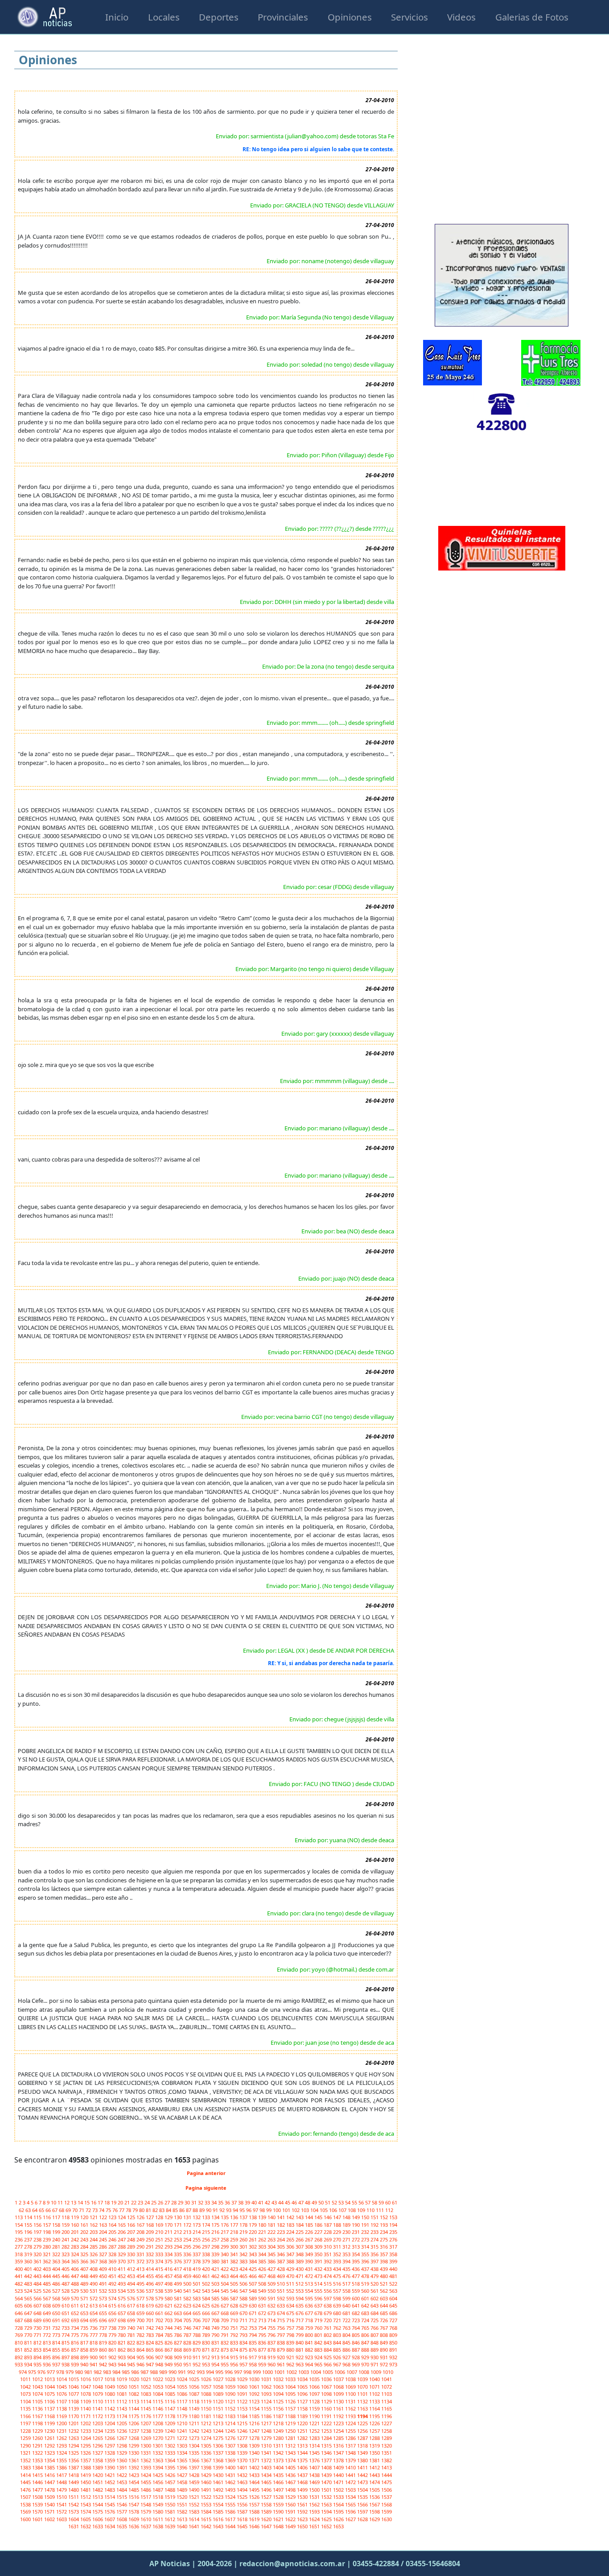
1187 (279, 2416)
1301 (158, 2446)
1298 (122, 2446)
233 (375, 2232)
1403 (267, 2467)
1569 (26, 2512)
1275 (219, 2438)
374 (160, 2261)
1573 (74, 2512)
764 (356, 2328)
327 (104, 2254)
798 (291, 2335)
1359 (110, 2460)
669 (235, 2313)
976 (42, 2372)
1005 (328, 2372)
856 (66, 2350)
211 (169, 2232)
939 (76, 2364)
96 (249, 2210)
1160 (327, 2409)
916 (244, 2357)
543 (207, 2291)
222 (272, 2232)
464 (235, 2276)
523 (19, 2291)
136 (235, 2217)
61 (395, 2202)
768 (393, 2328)
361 (38, 2261)
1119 (207, 2401)
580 (169, 2298)
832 (225, 2342)
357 (385, 2254)
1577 (122, 2512)
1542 (74, 2504)
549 (263, 2291)
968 (347, 2364)
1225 (363, 2423)
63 (29, 2210)
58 (375, 2202)
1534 (351, 2497)
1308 (243, 2446)
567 (47, 2298)
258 (225, 2239)
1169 (62, 2416)
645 (393, 2305)
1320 (387, 2446)
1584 (207, 2512)
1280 (279, 2438)
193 (385, 2225)
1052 (146, 2387)
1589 (267, 2512)
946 (141, 2364)
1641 (195, 2526)
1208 (158, 2423)
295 (188, 2247)
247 (122, 2239)
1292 (50, 2446)
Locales (164, 17)
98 (263, 2210)
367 (94, 2261)
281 (57, 2247)
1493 (231, 2490)
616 (122, 2305)
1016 (86, 2379)
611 (76, 2305)
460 (197, 2276)
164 (113, 2225)
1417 (62, 2475)
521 (385, 2284)
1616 (219, 2519)
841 (310, 2342)
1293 (62, 2446)
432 (319, 2269)
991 (183, 2372)
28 (175, 2202)
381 (225, 2261)
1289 (387, 2438)
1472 (351, 2482)
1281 (291, 2438)
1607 (110, 2519)
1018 (110, 2379)
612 (85, 2305)
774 (66, 2335)
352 (338, 2254)
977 (51, 2372)
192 (375, 2225)
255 (197, 2239)
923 (310, 2357)
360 (29, 2261)
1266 (110, 2438)
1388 (86, 2467)
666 (207, 2313)
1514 (110, 2497)
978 (61, 2372)
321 (47, 2254)
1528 (279, 2497)
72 (89, 2210)
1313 (303, 2446)
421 (216, 2269)
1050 (122, 2387)
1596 (351, 2512)
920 (282, 2357)
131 (188, 2217)
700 (141, 2320)
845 (347, 2342)
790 (216, 2335)
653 (85, 2313)
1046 (74, 2387)
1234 (98, 2431)
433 (328, 2269)
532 (104, 2291)
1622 (291, 2519)
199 (57, 2232)
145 (319, 2217)
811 (29, 2342)
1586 (231, 2512)
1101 (363, 2394)
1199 (50, 2423)
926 (338, 2357)
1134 (387, 2401)
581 (179, 2298)
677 (310, 2313)
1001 (280, 2372)
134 (216, 2217)
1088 (207, 2394)
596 (319, 2298)
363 (57, 2261)
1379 (351, 2460)
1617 (231, 2519)
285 (94, 2247)
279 (38, 2247)
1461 (219, 2482)
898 (76, 2357)
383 (244, 2261)
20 (121, 2202)
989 (164, 2372)
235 (393, 2232)
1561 (303, 2504)
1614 (195, 2519)
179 (253, 2225)
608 (47, 2305)
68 (62, 2210)
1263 (74, 2438)
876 (253, 2350)
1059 (231, 2387)
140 (272, 2217)
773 (57, 2335)
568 (57, 2298)
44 (282, 2202)
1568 (387, 2504)
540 (179, 2291)
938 (66, 2364)
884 (328, 2350)
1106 (50, 2401)
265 (291, 2239)
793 (244, 2335)
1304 (195, 2446)
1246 (243, 2431)
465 (244, 2276)
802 (328, 2335)
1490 (195, 2490)
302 (253, 2247)
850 (393, 2342)
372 (141, 2261)
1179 (183, 2416)
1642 (207, 2526)
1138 (62, 2409)
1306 (219, 2446)
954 (216, 2364)
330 (132, 2254)
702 (160, 2320)
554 (310, 2291)
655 (104, 2313)
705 (188, 2320)
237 (29, 2239)
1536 (375, 2497)
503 (216, 2284)
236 (19, 2239)
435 (347, 2269)
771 (38, 2335)
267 (310, 2239)
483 (29, 2284)
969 (356, 2364)
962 (291, 2364)
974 (23, 2372)
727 (393, 2320)
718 (310, 2320)
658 (132, 2313)
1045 (62, 2387)
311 (338, 2247)
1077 (74, 2394)
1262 (62, 2438)
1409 (339, 2467)
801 (319, 2335)
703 (169, 2320)
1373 (279, 2460)
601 (366, 2298)
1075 (50, 2394)
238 (38, 2239)
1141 (98, 2409)
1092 (255, 2394)
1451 (98, 2482)
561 (375, 2291)
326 (94, 2254)
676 (300, 2313)
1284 (327, 2438)
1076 (62, 2394)
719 (319, 2320)
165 (122, 2225)
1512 (86, 2497)
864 (141, 2350)
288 (122, 2247)
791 (225, 2335)
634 (291, 2305)
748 (207, 2328)
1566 (363, 2504)
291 (150, 2247)
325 (85, 2254)
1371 (255, 2460)
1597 (363, 2512)
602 (375, 2298)
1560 (291, 2504)
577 (141, 2298)
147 (338, 2217)
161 (85, 2225)
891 (393, 2350)
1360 (122, 2460)
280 (47, 2247)
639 (338, 2305)
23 (141, 2202)
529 (76, 2291)
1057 (207, 2387)
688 (29, 2320)
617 (132, 2305)
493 (122, 2284)
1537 (387, 2497)
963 (300, 2364)
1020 (134, 2379)
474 (328, 2276)
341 (235, 2254)
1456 (158, 2482)
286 (104, 2247)
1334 (183, 2453)
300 (235, 2247)
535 (132, 2291)
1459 (195, 2482)
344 (263, 2254)
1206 (134, 2423)
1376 (315, 2460)
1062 (267, 2387)
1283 (315, 2438)
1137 (50, 2409)
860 (104, 2350)
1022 (158, 2379)
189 (347, 2225)
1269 (146, 2438)
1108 (74, 2401)
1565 (351, 2504)
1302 (171, 2446)
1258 (387, 2431)
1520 (183, 2497)
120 (85, 2217)
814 (57, 2342)
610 (66, 2305)
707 (207, 2320)
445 (57, 2276)
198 (47, 2232)
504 (225, 2284)
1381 (375, 2460)
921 (291, 2357)
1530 (303, 2497)
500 (188, 2284)
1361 (134, 2460)
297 (207, 2247)
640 (347, 2305)
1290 (26, 2446)
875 (244, 2350)
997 (239, 2372)
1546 (122, 2504)
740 (132, 2328)
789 (207, 2335)
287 (113, 2247)
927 (347, 2357)
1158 (303, 2409)
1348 (351, 2453)
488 (76, 2284)
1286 (351, 2438)
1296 (98, 2446)
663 (179, 2313)
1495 (255, 2490)
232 (366, 2232)
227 (319, 2232)
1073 (26, 2394)
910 (188, 2357)
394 (347, 2261)
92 (223, 2210)
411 (122, 2269)
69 (69, 2210)
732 (57, 2328)
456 (160, 2276)
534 (122, 2291)
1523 (219, 2497)
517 (347, 2284)
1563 (327, 2504)
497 (160, 2284)
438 (375, 2269)
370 (122, 2261)
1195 (375, 2416)
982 (98, 2372)
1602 (50, 2519)
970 (366, 2364)
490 (94, 2284)
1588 (255, 2512)
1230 (50, 2431)
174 (207, 2225)
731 (47, 2328)
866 (160, 2350)
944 (122, 2364)
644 (385, 2305)
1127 (303, 2401)
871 (207, 2350)
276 (393, 2239)
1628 (363, 2519)
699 (132, 2320)
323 (66, 2254)
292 (160, 2247)
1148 (183, 2409)
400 (19, 2269)
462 (216, 2276)
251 (160, 2239)
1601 (38, 2519)
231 (356, 2232)
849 (385, 2342)
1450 (86, 2482)
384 (253, 2261)
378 (197, 2261)
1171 (86, 2416)
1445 (26, 2482)
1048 (98, 2387)
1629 (375, 2519)
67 (56, 2210)
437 (366, 2269)
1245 (231, 2431)
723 (356, 2320)
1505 (375, 2490)
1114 (146, 2401)
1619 (255, 2519)
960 (272, 2364)
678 (319, 2313)
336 (188, 2254)
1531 (315, 2497)
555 (319, 2291)
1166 (26, 2416)
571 (85, 2298)
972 (385, 2364)
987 (145, 2372)
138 (253, 2217)
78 (129, 2210)
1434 (267, 2475)
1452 (110, 2482)
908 (169, 2357)
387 (282, 2261)
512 (300, 2284)
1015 (74, 2379)
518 (356, 2284)
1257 (375, 2431)
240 (57, 2239)
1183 (231, 2416)
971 (375, 2364)
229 (338, 2232)
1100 (351, 2394)
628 (235, 2305)
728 (19, 2328)
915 (235, 2357)
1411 (363, 2467)
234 (385, 2232)
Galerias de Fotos (532, 17)
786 (179, 2335)
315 (375, 2247)
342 (244, 2254)
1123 (255, 2401)
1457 (171, 2482)
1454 (134, 2482)
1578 (134, 2512)
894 (38, 2357)
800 (310, 2335)
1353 (38, 2460)
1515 (122, 2497)
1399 (219, 2467)
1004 (316, 2372)
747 (197, 2328)
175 (216, 2225)
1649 (291, 2526)
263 (272, 2239)
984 (117, 2372)
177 (235, 2225)
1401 (243, 2467)
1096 (303, 2394)
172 (188, 2225)
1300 (146, 2446)
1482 (98, 2490)
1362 (146, 2460)
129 (169, 2217)
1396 (183, 2467)
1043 (38, 2387)
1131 (351, 2401)
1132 (363, 2401)
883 (319, 2350)
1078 (86, 2394)
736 (94, 2328)
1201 (74, 2423)
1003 (304, 2372)
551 (282, 2291)
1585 (219, 2512)
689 (38, 2320)
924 (319, 2357)
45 (288, 2202)
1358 (98, 2460)
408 (94, 2269)
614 (104, 2305)
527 (57, 2291)
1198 (38, 2423)
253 (179, 2239)
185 (310, 2225)
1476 (26, 2490)
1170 (74, 2416)
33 (208, 2202)
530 (85, 2291)
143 (300, 2217)
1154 (255, 2409)
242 (76, 2239)
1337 (219, 2453)
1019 (122, 2379)
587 (235, 2298)
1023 (171, 2379)
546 (235, 2291)
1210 (183, 2423)
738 (113, 2328)
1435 (279, 2475)
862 (122, 2350)
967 (338, 2364)
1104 (26, 2401)
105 (324, 2210)
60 (389, 2202)
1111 (110, 2401)
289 (132, 2247)
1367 (207, 2460)
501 (197, 2284)
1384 (38, 2467)
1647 (267, 2526)
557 (338, 2291)
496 (150, 2284)
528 (66, 2291)
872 (216, 2350)
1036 (327, 2379)
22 (134, 2202)
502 (207, 2284)
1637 (146, 2526)
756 (282, 2328)
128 (160, 2217)
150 (366, 2217)
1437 (303, 2475)
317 (393, 2247)
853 (38, 2350)
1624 (315, 2519)
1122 (243, 2401)
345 (272, 2254)
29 (181, 2202)
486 (57, 2284)
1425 (158, 2475)
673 (272, 2313)
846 (356, 2342)
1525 (243, 2497)
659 (141, 2313)
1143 (122, 2409)
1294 (74, 2446)
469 (282, 2276)
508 (263, 2284)
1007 (352, 2372)
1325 (74, 2453)
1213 (219, 2423)
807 (375, 2335)
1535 (363, 2497)
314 (366, 2247)
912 (207, 2357)
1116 (171, 2401)
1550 (171, 2504)
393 (338, 2261)
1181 (207, 2416)
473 (319, 2276)
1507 (26, 2497)
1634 (110, 2526)
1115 (158, 2401)
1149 (195, 2409)
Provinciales (283, 17)
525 (38, 2291)
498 (169, 2284)
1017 (98, 2379)
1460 (207, 2482)
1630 (387, 2519)
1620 (267, 2519)
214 (197, 2232)
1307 (231, 2446)
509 (272, 2284)
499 (179, 2284)
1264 (86, 2438)
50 (322, 2202)
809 (393, 2335)
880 (291, 2350)
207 (132, 2232)
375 (169, 2261)
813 (47, 2342)
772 (47, 2335)
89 (203, 2210)
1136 (38, 2409)
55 (355, 2202)
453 (132, 2276)
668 (225, 2313)
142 (291, 2217)
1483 (110, 2490)
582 (188, 2298)
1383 (26, 2467)
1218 (279, 2423)
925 (328, 2357)
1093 (267, 2394)
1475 (387, 2482)
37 (235, 2202)
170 (169, 2225)
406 (76, 2269)
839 (291, 2342)
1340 (255, 2453)
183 (291, 2225)
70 (76, 2210)
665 (197, 2313)
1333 (171, 2453)
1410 (351, 2467)
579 (160, 2298)
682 (356, 2313)
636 (310, 2305)
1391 (122, 2467)
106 (334, 2210)
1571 (50, 2512)
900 (94, 2357)
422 (225, 2269)
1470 (327, 2482)
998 (248, 2372)
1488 (171, 2490)
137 (244, 2217)
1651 (315, 2526)
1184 (243, 2416)
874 (235, 2350)
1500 (315, 2490)
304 (272, 2247)
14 (81, 2202)
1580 (158, 2512)
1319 (375, 2446)
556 (328, 2291)
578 (150, 2298)
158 (57, 2225)
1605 (86, 2519)
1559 (279, 2504)
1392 (134, 2467)
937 (57, 2364)
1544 (98, 2504)
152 (385, 2217)
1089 (219, 2394)
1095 (291, 2394)
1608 (122, 2519)
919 (272, 2357)
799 (300, 2335)
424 (244, 2269)
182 (282, 2225)
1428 (195, 2475)
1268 (134, 2438)
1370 (243, 2460)
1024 (183, 2379)
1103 (387, 2394)
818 (94, 2342)
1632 (86, 2526)
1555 (231, 2504)
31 (195, 2202)
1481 (86, 2490)
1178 (171, 2416)
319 (29, 2254)
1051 (134, 2387)
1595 (339, 2512)
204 (104, 2232)
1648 (279, 2526)
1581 (171, 2512)
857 (76, 2350)
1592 (303, 2512)
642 (366, 2305)
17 (101, 2202)
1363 (158, 2460)
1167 (38, 2416)
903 (122, 2357)
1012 (38, 2379)
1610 (146, 2519)
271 (347, 2239)
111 (381, 2210)
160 (76, 2225)
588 (244, 2298)
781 (132, 2335)
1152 (231, 2409)
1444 (387, 2475)
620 (160, 2305)
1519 (171, 2497)
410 (113, 2269)
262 (263, 2239)
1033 (291, 2379)
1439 (327, 2475)
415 (160, 2269)
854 (47, 2350)
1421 (110, 2475)
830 (207, 2342)
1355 (62, 2460)
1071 (375, 2387)
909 (179, 2357)
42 (268, 2202)
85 (176, 2210)
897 (66, 2357)
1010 (388, 2372)
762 (338, 2328)
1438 (315, 2475)
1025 (195, 2379)
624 (197, 2305)
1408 (327, 2467)
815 (66, 2342)
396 (366, 2261)
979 (70, 2372)
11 (61, 2202)
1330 (134, 2453)
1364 (171, 2460)
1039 (363, 2379)
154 (19, 2225)
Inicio (117, 17)
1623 (303, 2519)
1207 (146, 2423)
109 (362, 2210)
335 (179, 2254)
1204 (110, 2423)
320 (38, 2254)
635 (300, 2305)
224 (291, 2232)
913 (216, 2357)
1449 (74, 2482)
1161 (339, 2409)
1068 (339, 2387)
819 (104, 2342)
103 (306, 2210)
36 (228, 2202)
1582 (183, 2512)
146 (328, 2217)
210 (160, 2232)
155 (29, 2225)
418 (188, 2269)
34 (215, 2202)
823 (141, 2342)
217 (225, 2232)
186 (319, 2225)
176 (225, 2225)
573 (104, 2298)
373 (150, 2261)
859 (94, 2350)
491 (104, 2284)
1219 (291, 2423)
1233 (86, 2431)
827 (179, 2342)
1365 (183, 2460)
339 (216, 2254)
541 (188, 2291)
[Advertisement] (502, 633)
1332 (158, 2453)
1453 (122, 2482)
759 (310, 2328)
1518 (158, 2497)
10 (54, 2202)
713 (263, 2320)
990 (173, 2372)
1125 (279, 2401)
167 (141, 2225)
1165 (387, 2409)
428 (282, 2269)
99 (270, 2210)
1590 (279, 2512)
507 (253, 2284)
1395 (171, 2467)
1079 (98, 2394)
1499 (303, 2490)
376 (179, 2261)
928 (356, 2357)
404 (57, 2269)
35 (221, 2202)
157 (47, 2225)
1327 (98, 2453)
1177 (158, 2416)
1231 (62, 2431)
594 (300, 2298)
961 (282, 2364)
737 (104, 2328)
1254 (339, 2431)
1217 (267, 2423)
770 (29, 2335)
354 (356, 2254)
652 (76, 2313)
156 (38, 2225)
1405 (291, 2467)
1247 (255, 2431)
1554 (219, 2504)
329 (122, 2254)
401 (29, 2269)
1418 (74, 2475)
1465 (267, 2482)
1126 (291, 2401)
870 (197, 2350)
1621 (279, 2519)
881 (300, 2350)
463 (225, 2276)
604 (393, 2298)
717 (300, 2320)
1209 (171, 2423)
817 (85, 2342)
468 (272, 2276)
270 (338, 2239)
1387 (74, 2467)
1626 (339, 2519)
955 (225, 2364)
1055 (183, 2387)
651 (66, 2313)
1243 (207, 2431)
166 (132, 2225)
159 (66, 2225)
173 (197, 2225)
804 (347, 2335)
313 (356, 2247)
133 (207, 2217)
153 (393, 2217)
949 (169, 2364)
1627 (351, 2519)
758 (300, 2328)
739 (122, 2328)
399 (393, 2261)
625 (207, 2305)
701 (150, 2320)
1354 (50, 2460)
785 (169, 2335)
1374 (291, 2460)
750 (225, 2328)
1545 (110, 2504)
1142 (110, 2409)
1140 (86, 2409)
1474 (375, 2482)
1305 (207, 2446)
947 (150, 2364)
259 (235, 2239)
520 (375, 2284)
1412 (375, 2467)
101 (287, 2210)
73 (96, 2210)
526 (47, 2291)
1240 (171, 2431)
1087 (195, 2394)
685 (385, 2313)
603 (385, 2298)
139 (263, 2217)
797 (282, 2335)
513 (310, 2284)
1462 (231, 2482)
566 (38, 2298)
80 (142, 2210)
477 (356, 2276)
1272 (183, 2438)
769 (19, 2335)
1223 (339, 2423)
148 (347, 2217)
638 (328, 2305)
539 (169, 2291)
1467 (291, 2482)
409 (104, 2269)
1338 (231, 2453)
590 (263, 2298)
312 (347, 2247)
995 (220, 2372)
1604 (74, 2519)
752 (244, 2328)
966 (328, 2364)
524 (29, 2291)
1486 (146, 2490)
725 (375, 2320)
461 (207, 2276)
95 (243, 2210)
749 (216, 2328)
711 (244, 2320)
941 (94, 2364)
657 (122, 2313)
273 (366, 2239)
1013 (50, 2379)
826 (169, 2342)
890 (385, 2350)
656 (113, 2313)
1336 (207, 2453)
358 (393, 2254)
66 (49, 2210)
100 (278, 2210)
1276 (231, 2438)
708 (216, 2320)
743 (160, 2328)
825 (160, 2342)
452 (122, 2276)
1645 (243, 2526)
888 (366, 2350)
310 (328, 2247)
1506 (387, 2490)
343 (253, 2254)
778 (104, 2335)
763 (347, 2328)
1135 (26, 2409)
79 (136, 2210)
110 (371, 2210)
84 (169, 2210)
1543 (86, 2504)
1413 (387, 2467)
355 (366, 2254)
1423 (134, 2475)
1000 (268, 2372)
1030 (255, 2379)
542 (197, 2291)
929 (366, 2357)
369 (113, 2261)
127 (150, 2217)
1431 (231, 2475)
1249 (279, 2431)
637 (319, 2305)
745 (179, 2328)
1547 (134, 2504)
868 (179, 2350)
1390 (110, 2467)
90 (209, 2210)
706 (197, 2320)
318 (19, 2254)
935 (38, 2364)
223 (282, 2232)
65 (42, 2210)
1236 (122, 2431)
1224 (351, 2423)
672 (263, 2313)
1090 (231, 2394)
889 (375, 2350)
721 (338, 2320)
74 (102, 2210)
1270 (158, 2438)
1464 (255, 2482)
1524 (231, 2497)
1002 (292, 2372)
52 (335, 2202)
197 (38, 2232)
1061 (255, 2387)
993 (201, 2372)
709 (225, 2320)
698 (122, 2320)
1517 (146, 2497)
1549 (158, 2504)
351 (328, 2254)
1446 (38, 2482)
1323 (50, 2453)
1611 (158, 2519)
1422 (122, 2475)
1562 (315, 2504)
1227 (387, 2423)
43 (275, 2202)
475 (338, 2276)
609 (57, 2305)
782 (141, 2335)
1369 (231, 2460)
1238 (146, 2431)
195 (19, 2232)
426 (263, 2269)
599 (347, 2298)
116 (47, 2217)
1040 (375, 2379)
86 (183, 2210)
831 (216, 2342)
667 (216, 2313)
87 (189, 2210)
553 (300, 2291)
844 (338, 2342)
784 (160, 2335)
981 (89, 2372)
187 (328, 2225)
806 (366, 2335)
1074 (38, 2394)
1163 (363, 2409)
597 (328, 2298)
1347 (339, 2453)
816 (76, 2342)
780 (122, 2335)
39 (248, 2202)
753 (253, 2328)
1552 (195, 2504)
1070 (363, 2387)
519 (366, 2284)
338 (207, 2254)
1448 (62, 2482)
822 (132, 2342)
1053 (158, 2387)
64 (35, 2210)
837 (272, 2342)
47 (302, 2202)
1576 (110, 2512)
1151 (219, 2409)
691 (57, 2320)
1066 (315, 2387)
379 (207, 2261)
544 (216, 2291)
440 (393, 2269)
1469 (315, 2482)
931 (385, 2357)
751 (235, 2328)
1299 (134, 2446)
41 (261, 2202)
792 (235, 2335)
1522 (207, 2497)
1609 (134, 2519)
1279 (267, 2438)
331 (141, 2254)
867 (169, 2350)
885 (338, 2350)
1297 (110, 2446)
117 (57, 2217)
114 (29, 2217)
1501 (327, 2490)
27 (168, 2202)
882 (310, 2350)
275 (385, 2239)
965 (319, 2364)
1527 (267, 2497)
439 (385, 2269)
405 (66, 2269)
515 (328, 2284)
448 (85, 2276)
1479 (62, 2490)
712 (253, 2320)
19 (114, 2202)
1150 (207, 2409)
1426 (171, 2475)
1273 (195, 2438)
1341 (267, 2453)
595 (310, 2298)
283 (76, 2247)
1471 (339, 2482)
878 (272, 2350)
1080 (110, 2394)
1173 (110, 2416)
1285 (339, 2438)
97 (256, 2210)
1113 (134, 2401)
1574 (86, 2512)
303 (263, 2247)
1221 (315, 2423)
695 (94, 2320)
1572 (62, 2512)
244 (94, 2239)
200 (66, 2232)
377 (188, 2261)
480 (385, 2276)
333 (160, 2254)
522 (393, 2284)
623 (188, 2305)
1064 (291, 2387)
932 (393, 2357)
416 (169, 2269)
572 (94, 2298)
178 (244, 2225)
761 (328, 2328)
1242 (195, 2431)
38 (241, 2202)
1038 (351, 2379)
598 (338, 2298)
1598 (375, 2512)
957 (244, 2364)
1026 (207, 2379)
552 (291, 2291)
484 (38, 2284)
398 (385, 2261)
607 (38, 2305)
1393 (146, 2467)
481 (393, 2276)
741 (141, 2328)
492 (113, 2284)
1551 (183, 2504)
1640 (183, 2526)
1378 (339, 2460)
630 (253, 2305)
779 (113, 2335)
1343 (291, 2453)
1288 (375, 2438)
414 (150, 2269)
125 (132, 2217)
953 (207, 2364)
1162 (351, 2409)
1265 (98, 2438)
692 (66, 2320)
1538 (26, 2504)
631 (263, 2305)
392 (328, 2261)
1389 (98, 2467)
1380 (363, 2460)
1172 (98, 2416)
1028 (231, 2379)
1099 (339, 2394)
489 (85, 2284)
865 (150, 2350)
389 (300, 2261)
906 (150, 2357)
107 (343, 2210)
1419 (86, 2475)
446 (66, 2276)
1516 (134, 2497)
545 (225, 2291)
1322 (38, 2453)
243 (85, 2239)
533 (113, 2291)
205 (113, 2232)
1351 (387, 2453)
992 (192, 2372)
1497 (279, 2490)
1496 (267, 2490)
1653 (338, 2526)
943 (113, 2364)
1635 (122, 2526)
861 (113, 2350)
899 (85, 2357)
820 (113, 2342)
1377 (327, 2460)
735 (85, 2328)
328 (113, 2254)
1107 (62, 2401)
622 (179, 2305)
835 (253, 2342)
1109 (86, 2401)
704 (179, 2320)
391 (319, 2261)
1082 (134, 2394)
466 (253, 2276)
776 (85, 2335)
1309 (255, 2446)
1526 (255, 2497)
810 (19, 2342)
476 (347, 2276)
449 (94, 2276)
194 (393, 2225)
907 (160, 2357)
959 (263, 2364)
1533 (339, 2497)
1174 (122, 2416)
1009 (377, 2372)
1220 (303, 2423)
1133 (375, 2401)
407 (85, 2269)
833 (235, 2342)
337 (197, 2254)
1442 (363, 2475)
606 (29, 2305)
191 (366, 2225)
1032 (279, 2379)
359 (19, 2261)
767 (385, 2328)
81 (149, 2210)
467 (263, 2276)
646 (19, 2313)
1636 (134, 2526)
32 (201, 2202)
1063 (279, 2387)
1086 (183, 2394)
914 (225, 2357)
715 (282, 2320)
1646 (255, 2526)
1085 (171, 2394)
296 (197, 2247)
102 (296, 2210)
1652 (327, 2526)
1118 (195, 2401)
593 (291, 2298)
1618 (243, 2519)
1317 (351, 2446)
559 (356, 2291)
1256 (363, 2431)
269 (328, 2239)
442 (29, 2276)
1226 (375, 2423)
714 (272, 2320)
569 (66, 2298)
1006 (340, 2372)
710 (235, 2320)
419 (197, 2269)
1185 (255, 2416)
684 (375, 2313)
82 (156, 2210)
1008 (364, 2372)
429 (291, 2269)
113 (19, 2217)
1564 (339, 2504)
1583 (195, 2512)
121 (94, 2217)
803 (338, 2335)
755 (272, 2328)
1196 (387, 2416)
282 (66, 2247)
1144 (134, 2409)
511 (291, 2284)
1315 (327, 2446)
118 (66, 2217)
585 (216, 2298)
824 (150, 2342)
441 (19, 2276)
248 (132, 2239)
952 (197, 2364)
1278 (255, 2438)
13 (74, 2202)
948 (160, 2364)
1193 (351, 2416)
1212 (207, 2423)
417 (179, 2269)
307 (300, 2247)
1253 (327, 2431)
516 (338, 2284)
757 (291, 2328)
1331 (146, 2453)
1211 (195, 2423)
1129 (327, 2401)
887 (356, 2350)
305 (282, 2247)
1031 (267, 2379)
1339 (243, 2453)
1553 (207, 2504)
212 (179, 2232)
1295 (86, 2446)
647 (29, 2313)
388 (291, 2261)
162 (94, 2225)
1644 (231, 2526)
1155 (267, 2409)
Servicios (409, 17)
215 (207, 2232)
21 (128, 2202)
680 (338, 2313)
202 (85, 2232)
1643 (219, 2526)
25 (154, 2202)
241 (66, 2239)
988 (154, 2372)
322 (57, 2254)
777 (94, 2335)
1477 (38, 2490)
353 (347, 2254)
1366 (195, 2460)
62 (22, 2210)
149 (356, 2217)
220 (253, 2232)
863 (132, 2350)
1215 (243, 2423)
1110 (98, 2401)
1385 (50, 2467)
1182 (219, 2416)
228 (328, 2232)
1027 (219, 2379)
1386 (62, 2467)
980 (80, 2372)
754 (263, 2328)
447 (76, 2276)
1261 (50, 2438)
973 (393, 2364)
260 (244, 2239)
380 (216, 2261)
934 (29, 2364)
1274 (207, 2438)
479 (375, 2276)
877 (263, 2350)
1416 (50, 2475)
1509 (50, 2497)
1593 (315, 2512)
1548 (146, 2504)
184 (300, 2225)
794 (253, 2335)
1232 (74, 2431)
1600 (26, 2519)
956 (235, 2364)
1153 (243, 2409)
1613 (183, 2519)
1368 (219, 2460)
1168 (50, 2416)
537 (150, 2291)
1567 (375, 2504)
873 (225, 2350)
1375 (303, 2460)
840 (300, 2342)
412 (132, 2269)
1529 (291, 2497)
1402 (255, 2467)
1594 (327, 2512)
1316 (339, 2446)
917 (253, 2357)
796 (272, 2335)
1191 (327, 2416)
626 (216, 2305)
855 (57, 2350)
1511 (74, 2497)
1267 (122, 2438)
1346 (327, 2453)
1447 (50, 2482)
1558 (267, 2504)
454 (141, 2276)
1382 (387, 2460)
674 (282, 2313)
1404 (279, 2467)
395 (356, 2261)
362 (47, 2261)
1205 (122, 2423)
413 (141, 2269)
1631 (74, 2526)
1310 (267, 2446)
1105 (38, 2401)
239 (47, 2239)
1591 (291, 2512)
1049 (110, 2387)
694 (85, 2320)
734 (76, 2328)
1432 (243, 2475)
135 (225, 2217)
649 (47, 2313)
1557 (255, 2504)
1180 (195, 2416)
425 (253, 2269)
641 (356, 2305)
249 (141, 2239)
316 (385, 2247)
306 (291, 2247)
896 (57, 2357)
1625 (327, 2519)
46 (295, 2202)
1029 (243, 2379)
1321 (26, 2453)
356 (375, 2254)
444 (47, 2276)
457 (169, 2276)
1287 (363, 2438)
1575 (98, 2512)
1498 (291, 2490)
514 (319, 2284)
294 (179, 2247)
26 (161, 2202)
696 (104, 2320)
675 (291, 2313)
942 (104, 2364)
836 (263, 2342)
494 (132, 2284)
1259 (26, 2438)
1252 (315, 2431)
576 (132, 2298)
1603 (62, 2519)
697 (113, 2320)
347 (291, 2254)
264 (282, 2239)
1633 (98, 2526)
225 (300, 2232)
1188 (291, 2416)
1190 (315, 2416)
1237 (134, 2431)
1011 (26, 2379)
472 (310, 2276)
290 (141, 2247)
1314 (315, 2446)
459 (188, 2276)
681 (347, 2313)
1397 (195, 2467)
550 (272, 2291)
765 (366, 2328)
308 (310, 2247)
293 (169, 2247)
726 (385, 2320)
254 (188, 2239)
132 (197, 2217)
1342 (279, 2453)
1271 (171, 2438)
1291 (38, 2446)
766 (375, 2328)
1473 (363, 2482)
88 (196, 2210)
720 (328, 2320)
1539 (38, 2504)
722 (347, 2320)
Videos (461, 17)
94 (236, 2210)
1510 (62, 2497)
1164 (375, 2409)
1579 (146, 2512)
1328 (110, 2453)
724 (366, 2320)
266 (300, 2239)
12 (68, 2202)
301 (244, 2247)
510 (282, 2284)
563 (393, 2291)
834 (244, 2342)
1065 (303, 2387)
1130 (339, 2401)
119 (76, 2217)
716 (291, 2320)
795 (263, 2335)
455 (150, 2276)
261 (253, 2239)
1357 (86, 2460)
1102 (375, 2394)
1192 (339, 2416)
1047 (86, 2387)
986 (136, 2372)
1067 (327, 2387)
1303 (183, 2446)
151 (375, 2217)
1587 (243, 2512)
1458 (183, 2482)
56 (362, 2202)
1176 (146, 2416)
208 (141, 2232)
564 (19, 2298)
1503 (351, 2490)
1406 (303, 2467)
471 (300, 2276)
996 (229, 2372)
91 (216, 2210)
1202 (86, 2423)
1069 (351, 2387)
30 (188, 2202)
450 (104, 2276)
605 (19, 2305)
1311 (279, 2446)
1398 (207, 2467)
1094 (279, 2394)
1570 (38, 2512)
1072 (387, 2387)
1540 (50, 2504)
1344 (303, 2453)
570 (76, 2298)
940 (85, 2364)
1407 (315, 2467)
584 (207, 2298)
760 (319, 2328)
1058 (219, 2387)
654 (94, 2313)
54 (348, 2202)
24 (148, 2202)
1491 (207, 2490)
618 (141, 2305)
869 (188, 2350)
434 (338, 2269)
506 (244, 2284)
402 (38, 2269)
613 (94, 2305)
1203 (98, 2423)
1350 (375, 2453)
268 (319, 2239)
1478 (50, 2490)
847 (366, 2342)
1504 (363, 2490)
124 (122, 2217)
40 (255, 2202)
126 (141, 2217)
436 (356, 2269)
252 (169, 2239)
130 (179, 2217)
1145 (146, 2409)
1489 (183, 2490)
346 (282, 2254)
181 (272, 2225)
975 (33, 2372)
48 (308, 2202)
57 (368, 2202)
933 (19, 2364)
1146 (158, 2409)
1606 (98, 2519)
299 (225, 2247)
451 (113, 2276)
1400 (231, 2467)
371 (132, 2261)
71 (82, 2210)
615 (113, 2305)
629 (244, 2305)
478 (366, 2276)
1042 (26, 2387)
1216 (255, 2423)
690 (47, 2320)
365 (76, 2261)
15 (88, 2202)
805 (356, 2335)
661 (160, 2313)
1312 (291, 2446)
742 (150, 2328)
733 (66, 2328)
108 (352, 2210)
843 (328, 2342)
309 (319, 2247)
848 (375, 2342)
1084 (158, 2394)
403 (47, 2269)
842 (319, 2342)
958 (253, 2364)
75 (109, 2210)
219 (244, 2232)
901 (104, 2357)
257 (216, 2239)
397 (375, 2261)
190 (356, 2225)
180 (263, 2225)
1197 (26, 2423)
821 (122, 2342)
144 (310, 2217)
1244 (219, 2431)
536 (141, 2291)
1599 (387, 2512)
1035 (315, 2379)
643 (375, 2305)
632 (272, 2305)
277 (19, 2247)
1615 (207, 2519)
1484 (122, 2490)
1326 (86, 2453)
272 (356, 2239)
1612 (171, 2519)
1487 (158, 2490)
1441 (351, 2475)
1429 (207, 2475)
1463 (243, 2482)
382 (235, 2261)
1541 (62, 2504)
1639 (171, 2526)
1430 (219, 2475)
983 (108, 2372)
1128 (315, 2401)
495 (141, 2284)
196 (29, 2232)
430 (300, 2269)
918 (263, 2357)
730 (38, 2328)
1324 (62, 2453)
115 (38, 2217)
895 (47, 2357)
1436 (291, 2475)
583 (197, 2298)
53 (342, 2202)
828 (188, 2342)
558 (347, 2291)
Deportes (219, 17)
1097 (315, 2394)
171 (179, 2225)
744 (169, 2328)
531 (94, 2291)
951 (188, 2364)
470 (291, 2276)
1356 (74, 2460)
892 (19, 2357)
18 (108, 2202)
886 (347, 2350)
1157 (291, 2409)
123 (113, 2217)
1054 (171, 2387)
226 (310, 2232)
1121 (231, 2401)
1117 (183, 2401)
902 (113, 2357)
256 (207, 2239)
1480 (74, 2490)
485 (47, 2284)
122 (104, 2217)
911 (197, 2357)
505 (235, 2284)
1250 (291, 2431)
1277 (243, 2438)
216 (216, 2232)
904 (132, 2357)
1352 (26, 2460)
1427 (183, 2475)
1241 (183, 2431)
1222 (327, 2423)
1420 (98, 2475)
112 (389, 2210)
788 (197, 2335)
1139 (74, 2409)
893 (29, 2357)
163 (104, 2225)
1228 (26, 2431)
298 (216, 2247)
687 (19, 2320)
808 (385, 2335)
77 (122, 2210)
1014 (62, 2379)
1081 (122, 2394)
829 (197, 2342)
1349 (363, 2453)
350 (319, 2254)
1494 (243, 2490)
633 (282, 2305)
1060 (243, 2387)
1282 (303, 2438)
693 (76, 2320)
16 (94, 2202)
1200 (62, 2423)
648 (38, 2313)
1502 (339, 2490)
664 (188, 2313)
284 (85, 2247)
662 (169, 2313)
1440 (339, 2475)
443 (38, 2276)
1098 (327, 2394)
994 (211, 2372)
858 (85, 2350)
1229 (38, 2431)
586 (225, 2298)
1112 (122, 2401)
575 (122, 2298)
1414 (26, 2475)
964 (310, 2364)
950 (179, 2364)
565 (29, 2298)
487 (66, 2284)
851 (19, 2350)
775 (76, 2335)
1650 (303, 2526)
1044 (50, 2387)
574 (113, 2298)
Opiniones (350, 17)
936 (47, 2364)
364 (66, 2261)
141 (282, 2217)
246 (113, 2239)
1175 (134, 2416)
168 (150, 2225)
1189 (303, 2416)
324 (76, 2254)
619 (150, 2305)
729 (29, 2328)
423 (235, 2269)
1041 (387, 2379)
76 (116, 2210)
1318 (363, 2446)
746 (188, 2328)
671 (253, 2313)
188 (338, 2225)
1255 (351, 2431)
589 (253, 2298)
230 (347, 2232)
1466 (279, 2482)
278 (29, 2247)
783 (150, 2335)
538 (160, 2291)
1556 (243, 2504)
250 (150, 2239)
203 (94, 2232)
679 (328, 2313)
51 (328, 2202)
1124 (267, 2401)
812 (38, 2342)
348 (300, 2254)
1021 (146, 2379)
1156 (279, 2409)
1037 (339, 2379)
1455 (146, 2482)
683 (366, 2313)
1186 (267, 2416)
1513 (98, 2497)
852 (29, 2350)
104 (315, 2210)
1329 (122, 2453)
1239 (158, 2431)
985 (126, 2372)
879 (282, 2350)
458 (179, 2276)
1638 (158, 2526)
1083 (146, 2394)
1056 (195, 2387)
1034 (303, 2379)
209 (150, 2232)
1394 (158, 2467)
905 (141, 2357)
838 (282, 2342)
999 (257, 2372)
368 (104, 2261)
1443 (375, 2475)
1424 (146, 2475)
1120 (219, 2401)
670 (244, 2313)
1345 (315, 2453)
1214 (231, 2423)
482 (19, 2284)
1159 (315, 2409)
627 (225, 2305)
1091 (243, 2394)
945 (132, 2364)
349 (310, 2254)
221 (263, 2232)
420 (207, 2269)
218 (235, 2232)
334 (169, 2254)
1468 (303, 2482)
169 (160, 2225)
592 (282, 2298)
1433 (255, 2475)
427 (272, 2269)
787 (188, 2335)
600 (356, 2298)
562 (385, 2291)
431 (310, 2269)
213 (188, 2232)
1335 (195, 2453)
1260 (38, 2438)
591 (272, 2298)
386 (272, 2261)
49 (315, 2202)
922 (300, 2357)
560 (366, 2291)
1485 (134, 2490)
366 (85, 2261)
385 (263, 2261)
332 (150, 2254)
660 (150, 2313)
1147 (171, 2409)
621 (169, 2305)
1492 (219, 2490)
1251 (303, 2431)
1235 (110, 2431)
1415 (38, 2475)
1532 (327, 2497)
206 (122, 2232)
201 (76, 2232)
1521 (195, 2497)
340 (225, 2254)
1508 (38, 2497)
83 (163, 2210)
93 (229, 2210)
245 (104, 2239)
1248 (267, 2431)
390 (310, 2261)
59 (382, 2202)
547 (244, 2291)
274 (375, 2239)
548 (253, 2291)
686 (393, 2313)
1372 (267, 2460)
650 (57, 2313)
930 (375, 2357)
